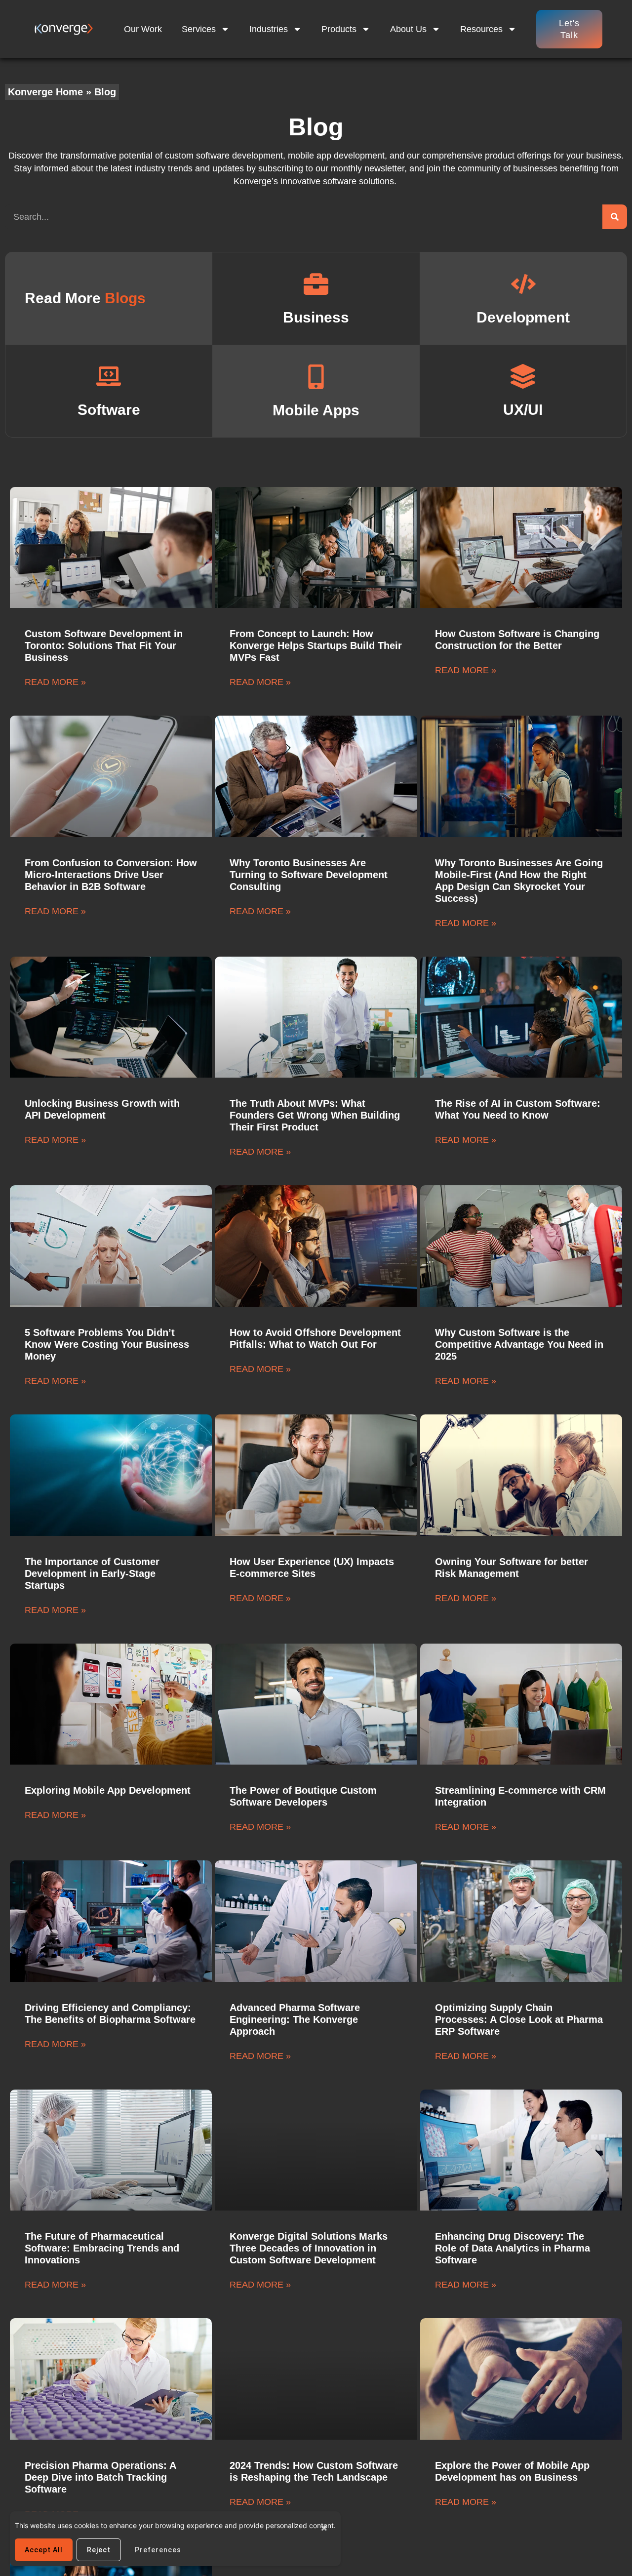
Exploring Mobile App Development (108, 1790)
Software (109, 410)
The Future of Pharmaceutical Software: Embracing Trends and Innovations (102, 2248)
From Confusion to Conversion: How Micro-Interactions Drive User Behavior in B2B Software (111, 875)
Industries (269, 29)
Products (339, 29)
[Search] (615, 217)
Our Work (143, 29)
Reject (99, 2550)
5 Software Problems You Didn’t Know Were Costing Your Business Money (107, 1344)
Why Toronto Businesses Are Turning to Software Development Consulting (309, 875)
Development (523, 317)
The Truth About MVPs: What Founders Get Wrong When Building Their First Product (315, 1115)
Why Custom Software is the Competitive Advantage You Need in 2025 (519, 1344)
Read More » (55, 682)
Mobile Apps (316, 410)
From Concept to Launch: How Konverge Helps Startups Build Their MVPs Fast (316, 645)
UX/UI (523, 410)
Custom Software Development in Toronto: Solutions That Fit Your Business (104, 645)
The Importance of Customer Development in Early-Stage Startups (92, 1573)
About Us (408, 29)
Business (316, 317)
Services (199, 29)
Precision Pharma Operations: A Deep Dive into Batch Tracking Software (100, 2477)
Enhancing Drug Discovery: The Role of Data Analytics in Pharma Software (513, 2248)
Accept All (44, 2550)
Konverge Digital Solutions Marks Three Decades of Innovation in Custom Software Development (309, 2248)
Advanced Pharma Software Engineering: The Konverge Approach (295, 2019)
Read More (85, 298)
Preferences (158, 2550)
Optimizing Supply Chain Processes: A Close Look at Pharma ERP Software (519, 2019)
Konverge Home (45, 92)
